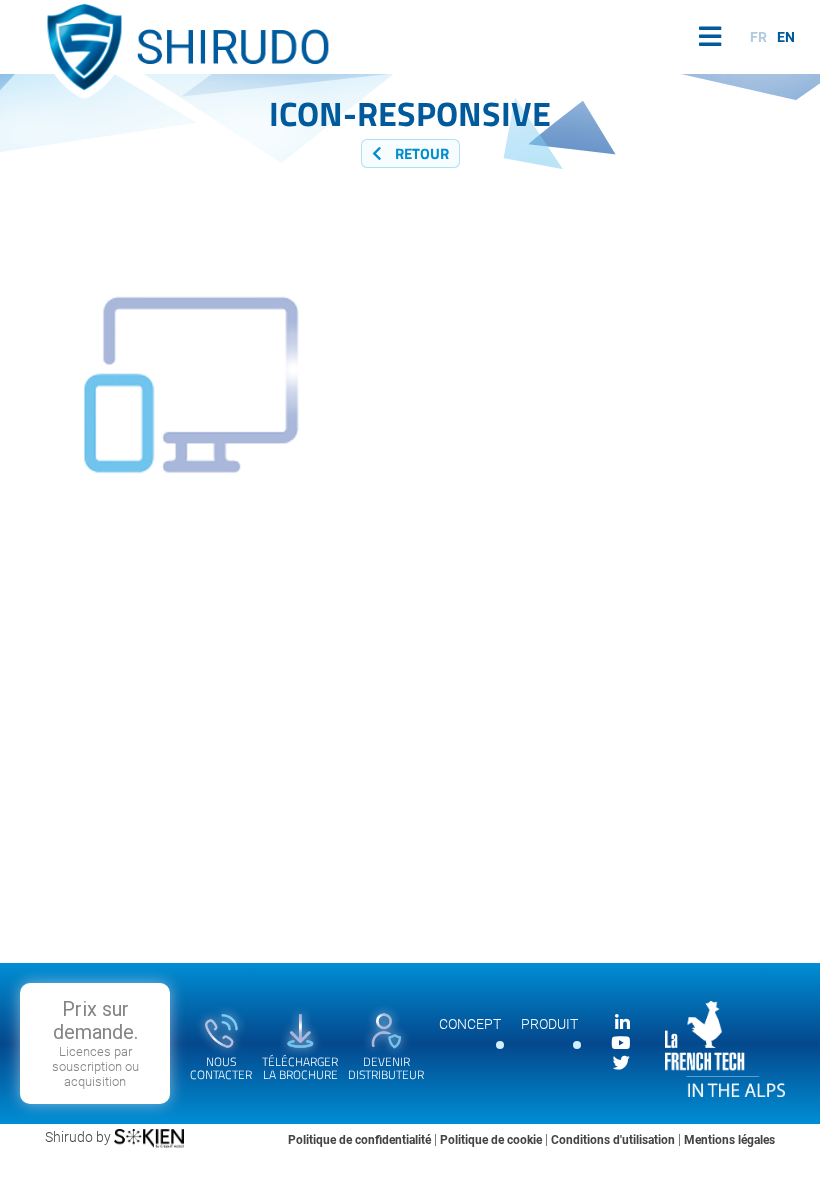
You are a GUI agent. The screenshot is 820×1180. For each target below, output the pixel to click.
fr (758, 37)
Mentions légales (729, 1140)
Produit (549, 1024)
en (786, 37)
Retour (420, 153)
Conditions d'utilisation (614, 1140)
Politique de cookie (492, 1140)
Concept (470, 1024)
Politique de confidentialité (361, 1140)
